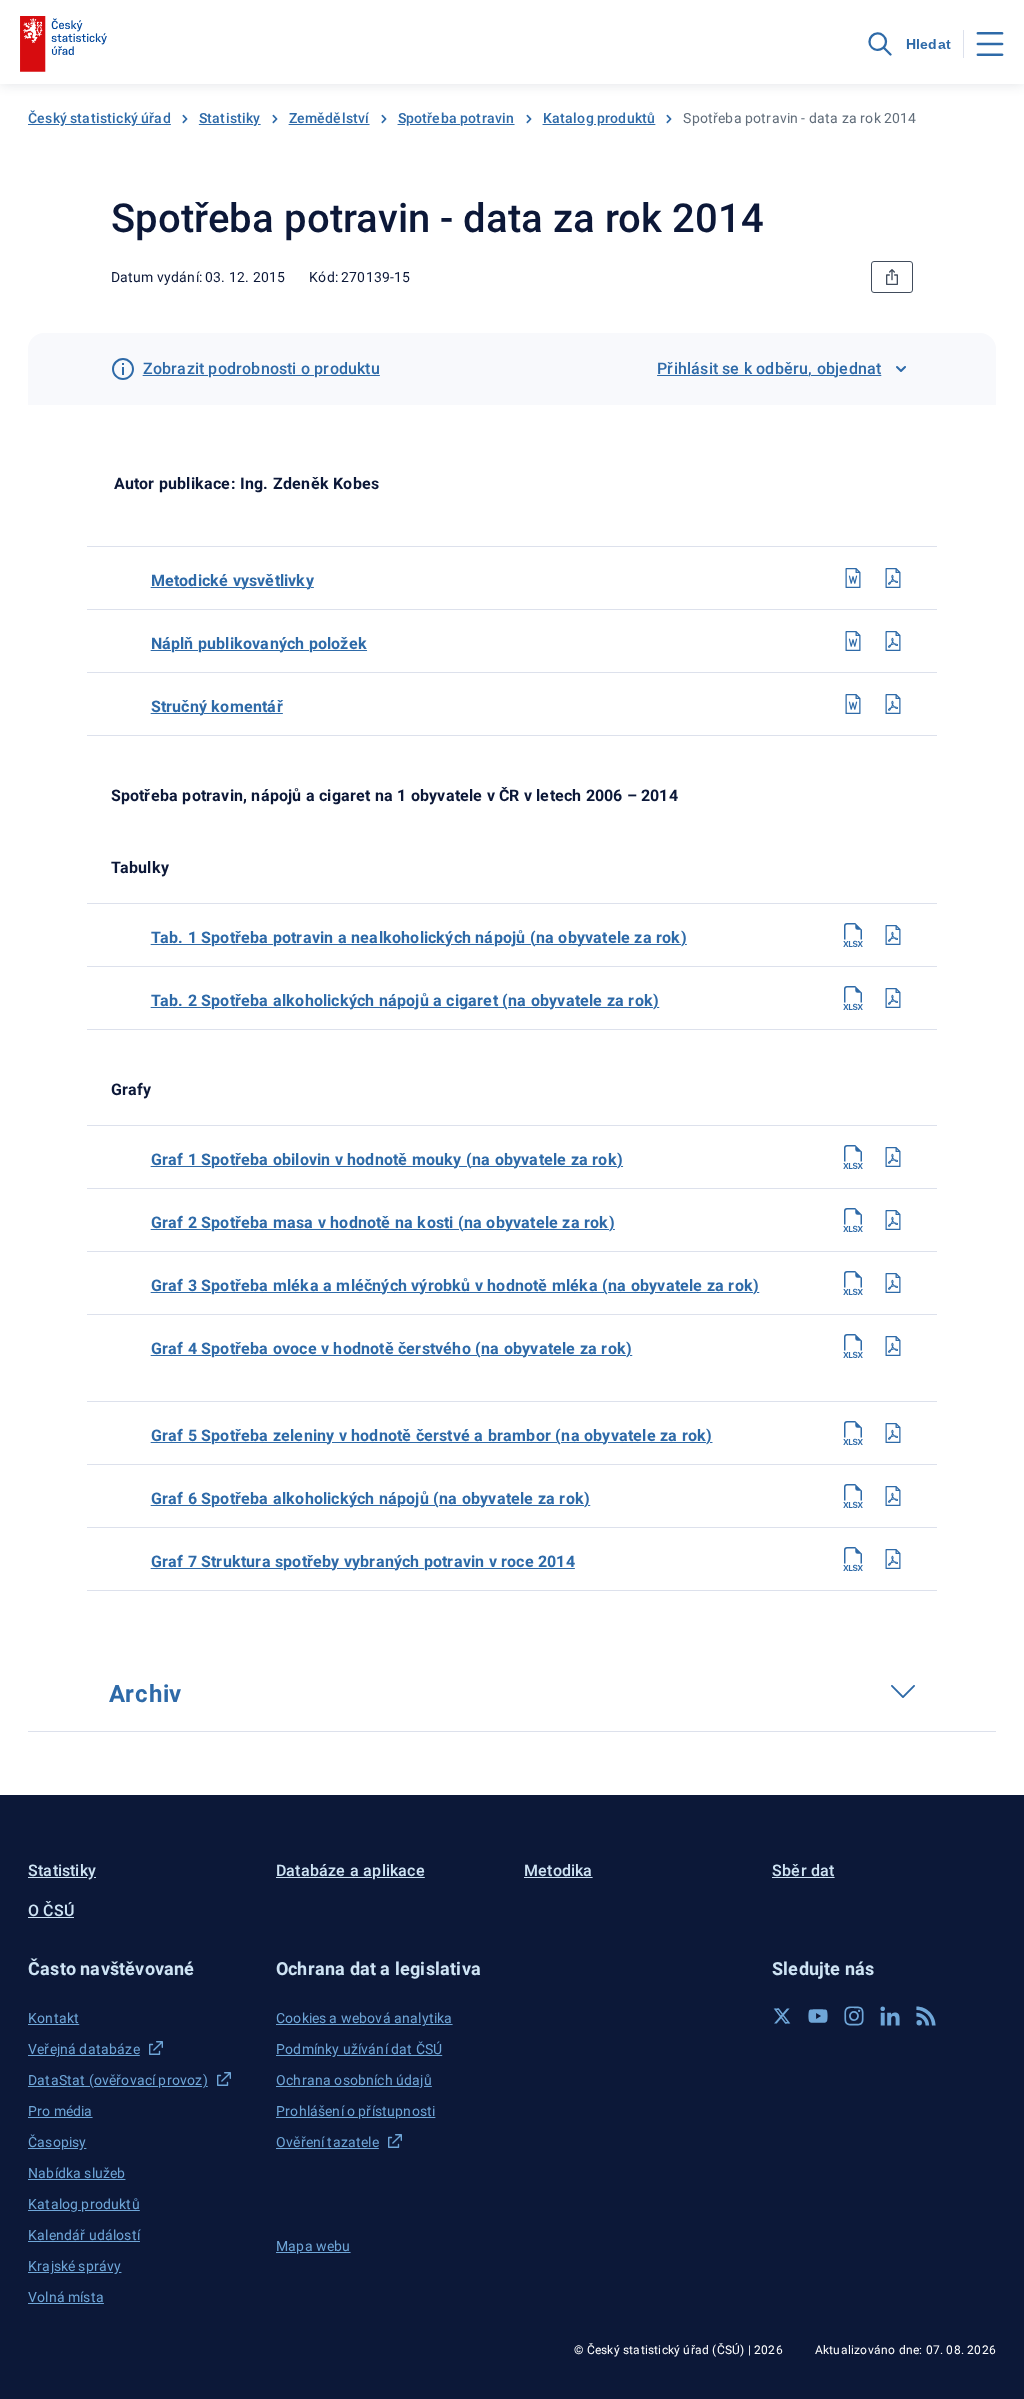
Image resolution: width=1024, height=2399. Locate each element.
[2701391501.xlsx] (853, 935)
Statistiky (230, 118)
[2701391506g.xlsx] (853, 1496)
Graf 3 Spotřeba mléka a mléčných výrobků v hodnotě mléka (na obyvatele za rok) (455, 1285)
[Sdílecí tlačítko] (892, 277)
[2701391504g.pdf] (893, 1346)
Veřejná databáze (84, 2049)
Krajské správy (74, 2266)
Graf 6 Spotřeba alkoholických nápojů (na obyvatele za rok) (371, 1498)
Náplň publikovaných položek (259, 643)
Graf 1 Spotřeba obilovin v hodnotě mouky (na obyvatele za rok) (387, 1159)
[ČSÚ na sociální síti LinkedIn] (890, 2016)
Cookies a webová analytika (364, 2018)
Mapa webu (313, 2246)
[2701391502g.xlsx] (853, 1220)
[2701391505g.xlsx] (853, 1433)
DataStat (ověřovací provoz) (118, 2080)
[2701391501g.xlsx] (853, 1157)
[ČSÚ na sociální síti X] (782, 2016)
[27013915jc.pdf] (893, 641)
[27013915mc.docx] (853, 578)
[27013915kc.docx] (853, 704)
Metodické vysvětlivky (232, 580)
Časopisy (57, 2142)
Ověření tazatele (327, 2142)
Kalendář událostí (84, 2235)
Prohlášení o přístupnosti (355, 2111)
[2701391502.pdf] (893, 998)
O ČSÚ (51, 1910)
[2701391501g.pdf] (893, 1157)
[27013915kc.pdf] (893, 704)
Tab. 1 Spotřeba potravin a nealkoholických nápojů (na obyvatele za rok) (419, 937)
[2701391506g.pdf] (893, 1496)
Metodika (558, 1870)
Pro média (60, 2111)
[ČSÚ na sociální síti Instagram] (854, 2016)
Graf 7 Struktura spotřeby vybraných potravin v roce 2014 (363, 1561)
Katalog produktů (599, 118)
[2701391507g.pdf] (893, 1559)
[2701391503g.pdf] (893, 1283)
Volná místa (66, 2297)
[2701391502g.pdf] (893, 1220)
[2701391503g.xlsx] (853, 1283)
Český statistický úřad (99, 118)
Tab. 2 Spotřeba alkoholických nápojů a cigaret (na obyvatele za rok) (405, 1000)
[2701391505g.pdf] (893, 1433)
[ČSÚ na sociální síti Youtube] (818, 2016)
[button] (140, 1968)
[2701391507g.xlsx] (853, 1559)
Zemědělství (329, 118)
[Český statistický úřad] (63, 44)
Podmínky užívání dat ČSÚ (359, 2049)
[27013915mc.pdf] (893, 578)
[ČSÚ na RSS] (926, 2016)
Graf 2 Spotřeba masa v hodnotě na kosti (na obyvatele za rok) (383, 1222)
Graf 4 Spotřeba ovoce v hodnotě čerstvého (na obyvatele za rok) (392, 1348)
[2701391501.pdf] (893, 935)
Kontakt (53, 2018)
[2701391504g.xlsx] (853, 1346)
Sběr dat (803, 1870)
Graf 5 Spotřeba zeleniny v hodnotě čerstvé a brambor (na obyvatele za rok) (432, 1435)
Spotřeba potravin (456, 118)
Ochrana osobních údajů (354, 2080)
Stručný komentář (217, 706)
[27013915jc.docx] (853, 641)
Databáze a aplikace (350, 1870)
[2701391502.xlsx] (853, 998)
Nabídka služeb (76, 2173)
